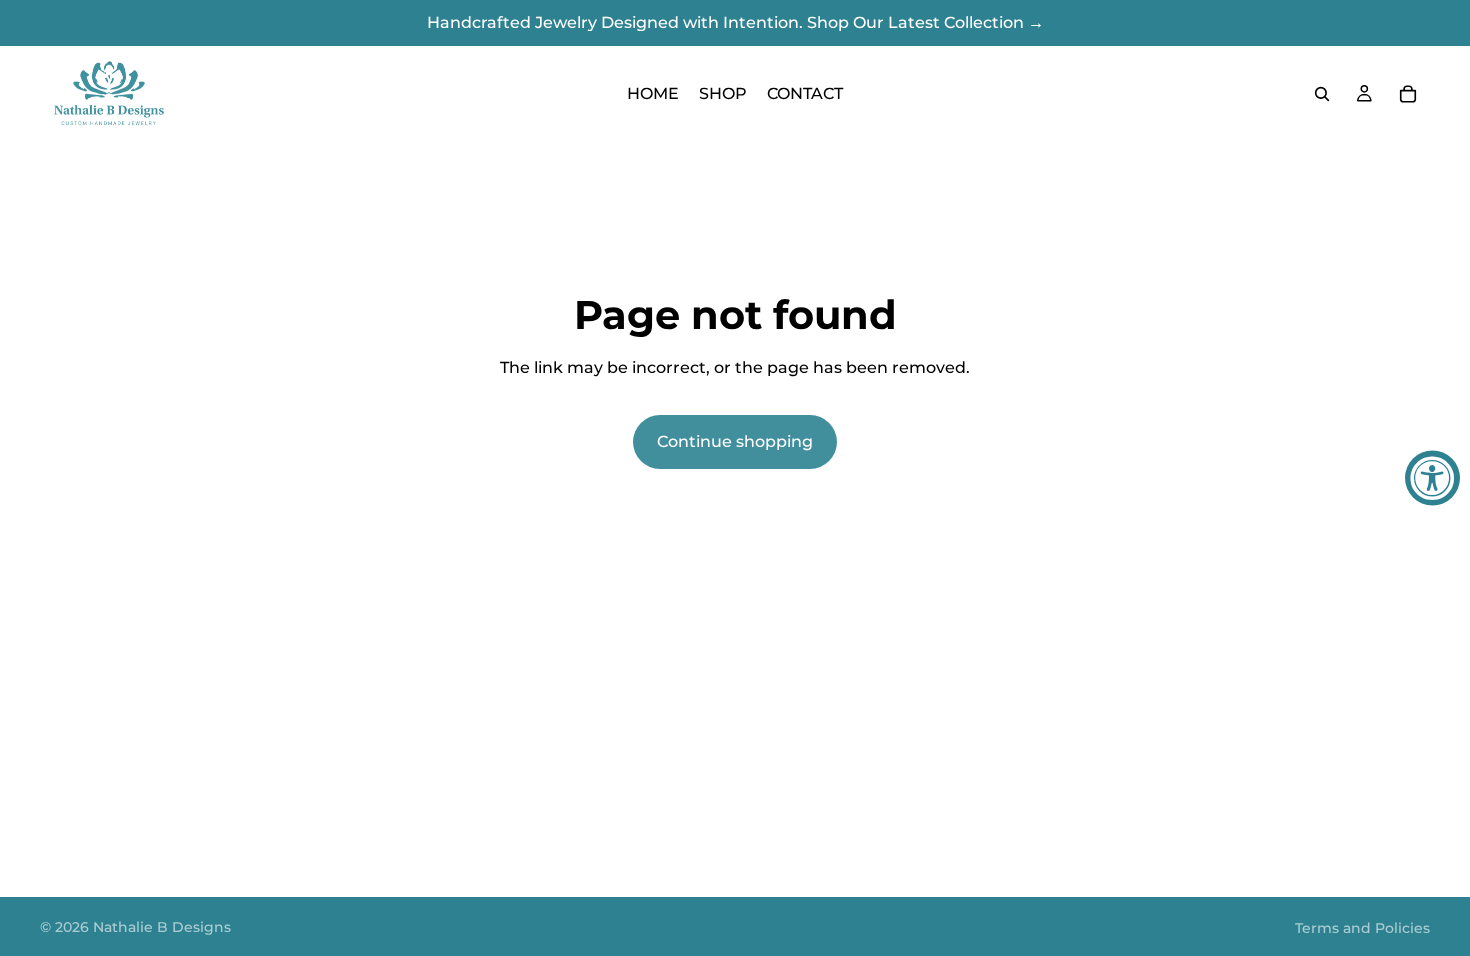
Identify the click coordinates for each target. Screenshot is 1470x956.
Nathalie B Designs (162, 927)
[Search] (1322, 94)
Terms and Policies (1362, 928)
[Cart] (1408, 94)
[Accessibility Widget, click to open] (1432, 478)
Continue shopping (735, 441)
